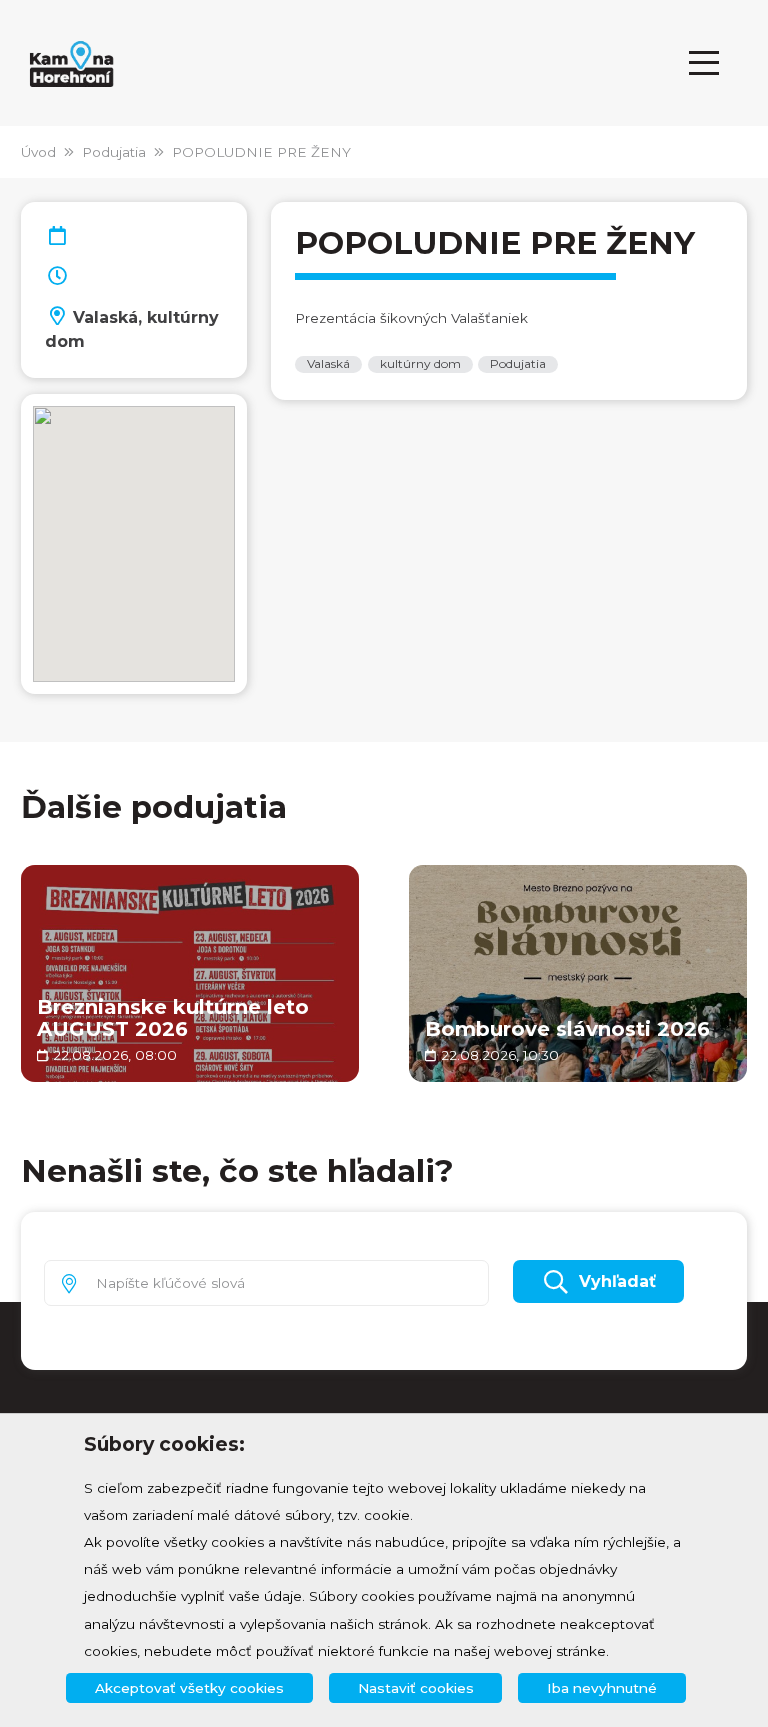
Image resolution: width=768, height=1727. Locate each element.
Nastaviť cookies (416, 1688)
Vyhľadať (617, 1281)
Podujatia (114, 152)
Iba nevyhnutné (602, 1688)
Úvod (38, 152)
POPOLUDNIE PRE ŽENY (261, 152)
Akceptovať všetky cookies (189, 1688)
